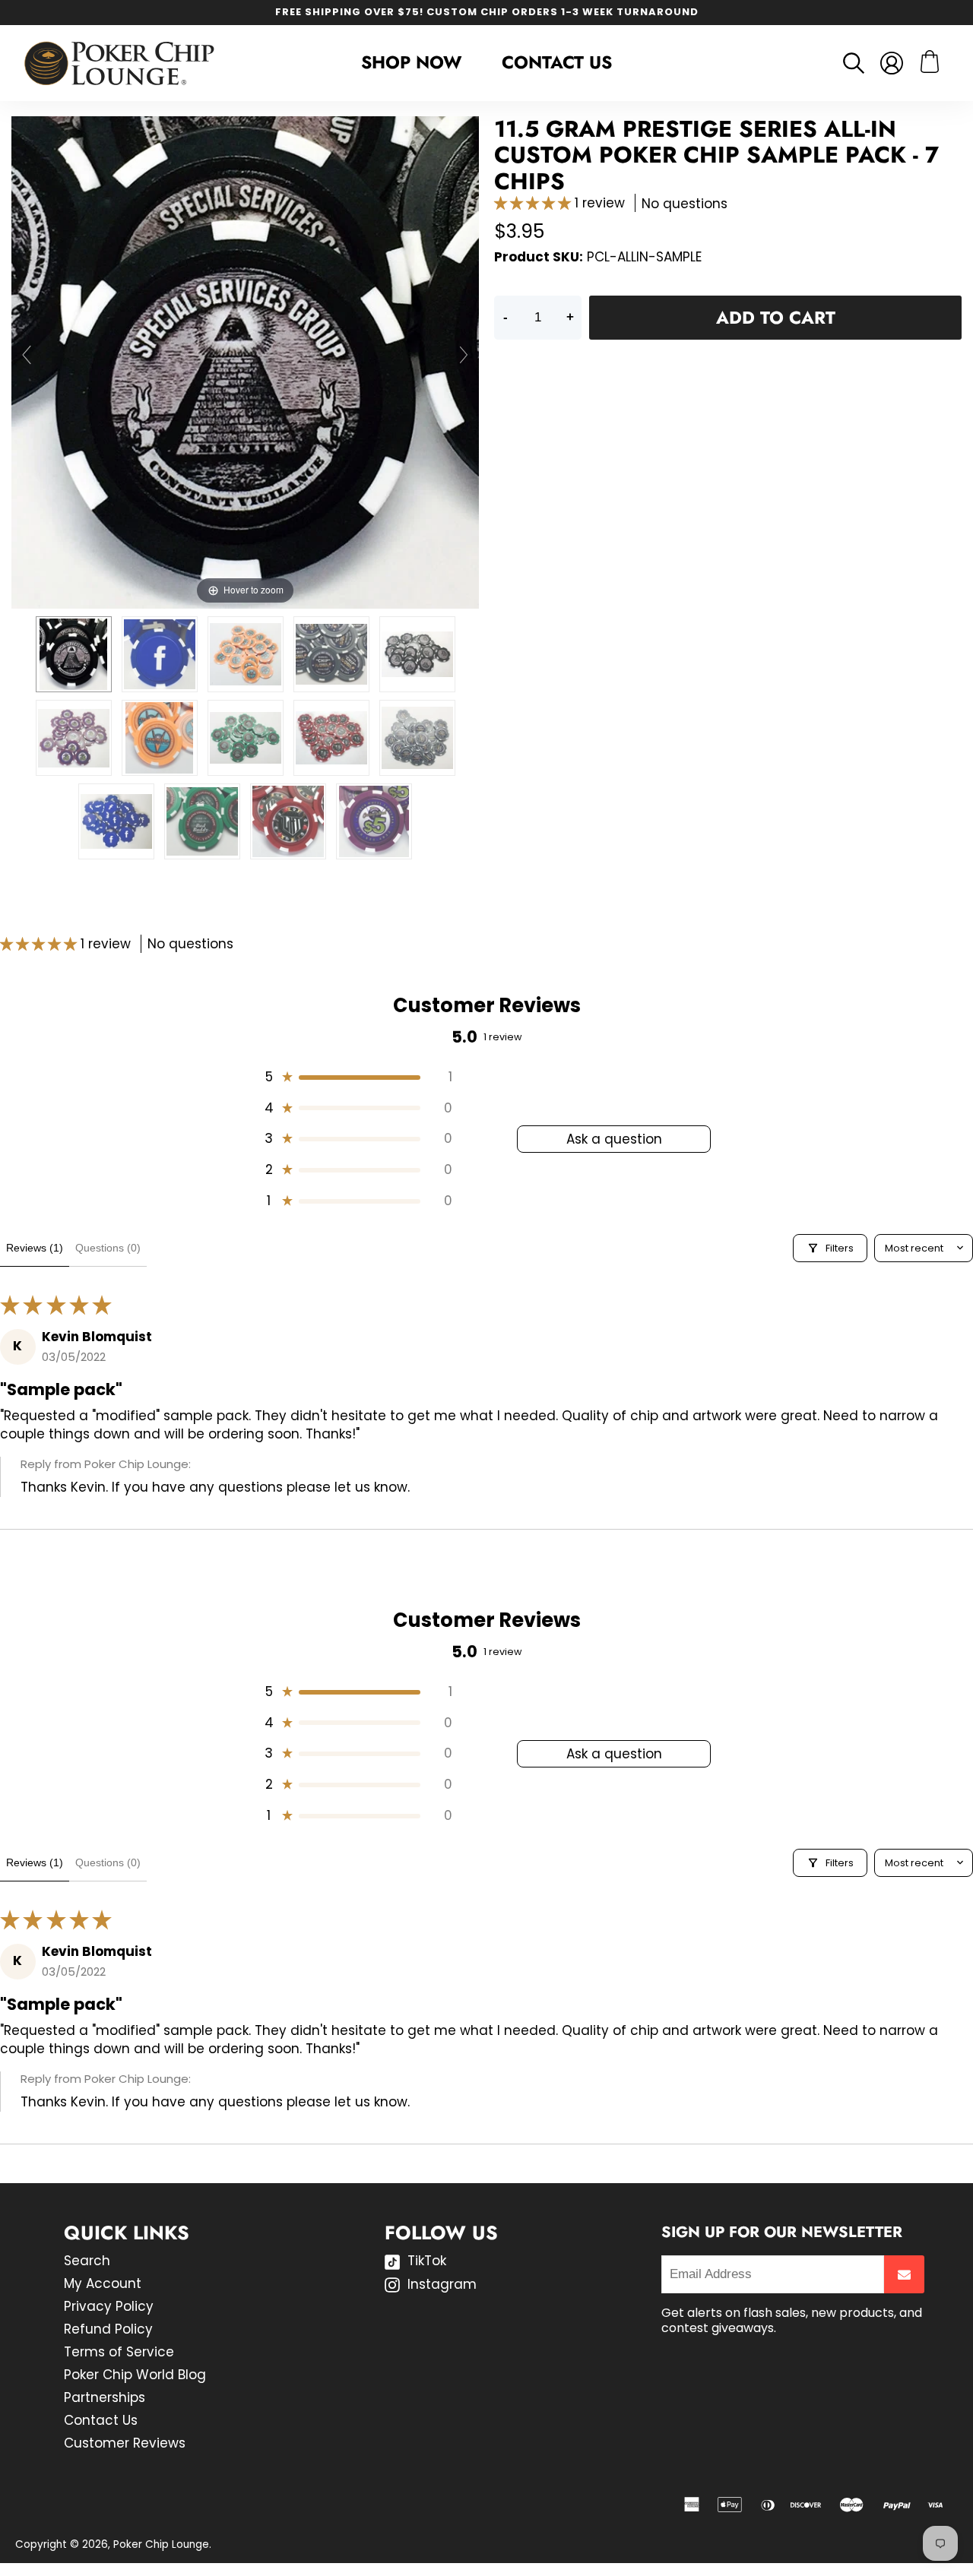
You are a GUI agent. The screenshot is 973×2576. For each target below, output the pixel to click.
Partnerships (105, 2397)
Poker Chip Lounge (161, 2544)
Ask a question (614, 1139)
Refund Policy (108, 2329)
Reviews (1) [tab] (35, 1248)
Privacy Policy (109, 2306)
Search (87, 2261)
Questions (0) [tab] (108, 1248)
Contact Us (557, 62)
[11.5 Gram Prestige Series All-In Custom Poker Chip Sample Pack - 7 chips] (74, 654)
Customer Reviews (125, 2443)
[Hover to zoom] (245, 362)
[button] (534, 203)
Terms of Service (119, 2352)
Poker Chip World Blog (135, 2375)
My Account (103, 2283)
